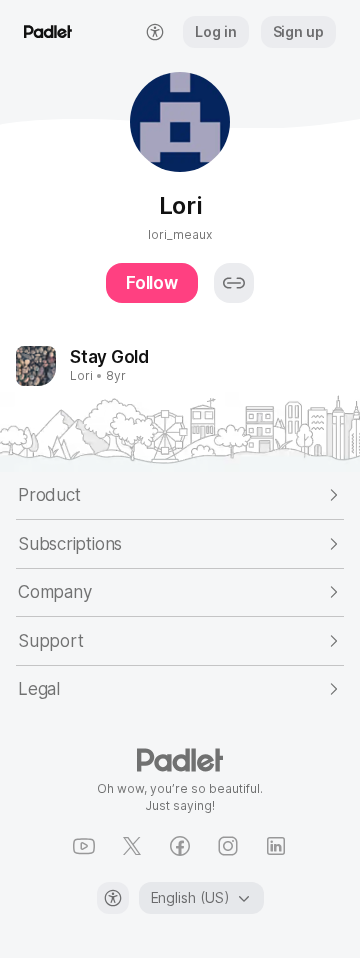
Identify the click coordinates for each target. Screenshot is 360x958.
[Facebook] (180, 846)
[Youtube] (84, 846)
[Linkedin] (276, 846)
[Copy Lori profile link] (234, 283)
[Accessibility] (113, 898)
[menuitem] (155, 32)
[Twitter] (132, 846)
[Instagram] (228, 846)
